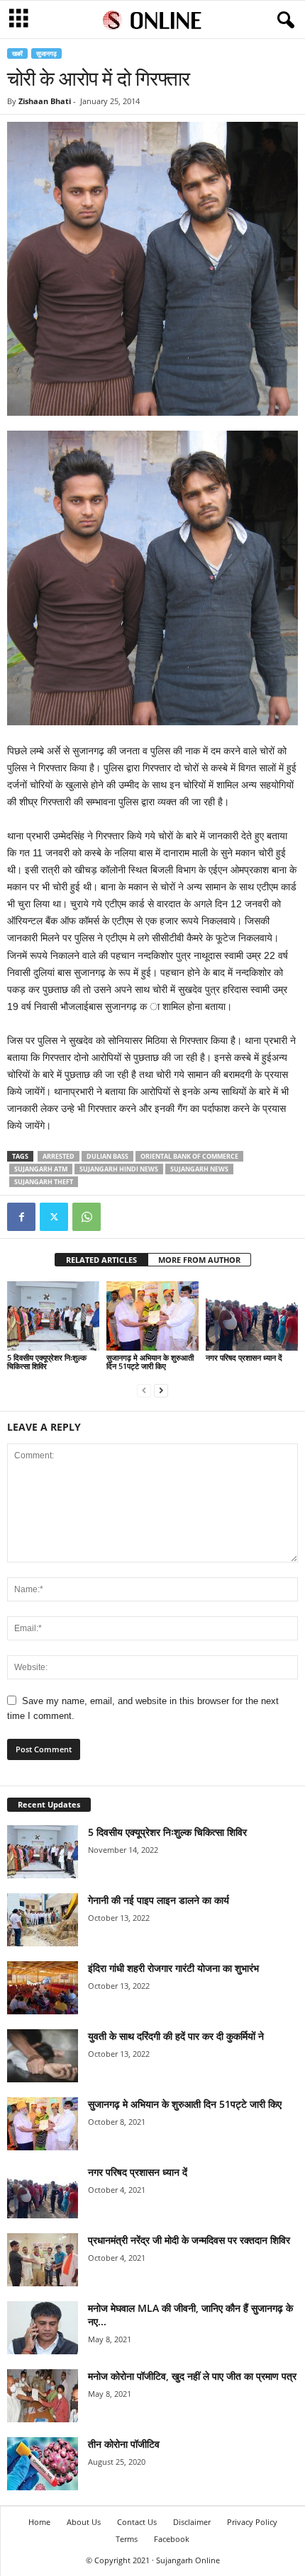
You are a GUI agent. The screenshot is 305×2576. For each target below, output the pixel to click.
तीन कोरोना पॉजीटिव (124, 2444)
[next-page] (161, 1390)
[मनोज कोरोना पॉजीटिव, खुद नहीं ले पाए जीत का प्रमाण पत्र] (43, 2396)
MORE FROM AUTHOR (199, 1260)
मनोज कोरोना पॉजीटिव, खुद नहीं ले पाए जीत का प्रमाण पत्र (192, 2376)
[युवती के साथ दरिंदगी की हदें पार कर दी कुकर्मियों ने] (43, 2056)
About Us (84, 2522)
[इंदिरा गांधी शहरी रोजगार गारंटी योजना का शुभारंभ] (43, 1988)
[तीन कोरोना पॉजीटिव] (43, 2464)
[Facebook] (21, 1217)
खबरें (17, 53)
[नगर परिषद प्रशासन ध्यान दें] (252, 1316)
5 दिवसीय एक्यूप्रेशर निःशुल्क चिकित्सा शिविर (47, 1362)
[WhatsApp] (87, 1217)
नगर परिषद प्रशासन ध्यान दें (244, 1357)
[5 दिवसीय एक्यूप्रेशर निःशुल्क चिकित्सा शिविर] (53, 1316)
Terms (127, 2539)
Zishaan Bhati (45, 101)
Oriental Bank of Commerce (189, 1156)
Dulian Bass (107, 1156)
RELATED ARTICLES (101, 1260)
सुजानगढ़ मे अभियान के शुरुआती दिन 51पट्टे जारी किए (150, 1362)
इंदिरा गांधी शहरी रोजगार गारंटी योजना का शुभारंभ (173, 1968)
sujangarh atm (41, 1169)
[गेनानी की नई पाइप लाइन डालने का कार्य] (43, 1920)
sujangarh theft (44, 1182)
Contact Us (137, 2522)
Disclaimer (192, 2522)
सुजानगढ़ (46, 53)
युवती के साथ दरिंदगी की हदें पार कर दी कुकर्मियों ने (176, 2036)
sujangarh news (199, 1169)
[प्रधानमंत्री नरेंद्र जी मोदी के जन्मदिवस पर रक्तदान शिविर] (43, 2260)
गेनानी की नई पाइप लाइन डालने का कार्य (159, 1900)
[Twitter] (54, 1217)
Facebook (172, 2539)
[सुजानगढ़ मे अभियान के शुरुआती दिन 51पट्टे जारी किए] (152, 1316)
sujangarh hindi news (119, 1169)
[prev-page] (144, 1390)
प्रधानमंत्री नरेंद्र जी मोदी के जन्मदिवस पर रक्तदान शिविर (189, 2240)
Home (39, 2522)
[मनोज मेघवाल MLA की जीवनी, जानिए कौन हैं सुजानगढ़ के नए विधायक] (43, 2328)
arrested (59, 1156)
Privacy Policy (252, 2522)
